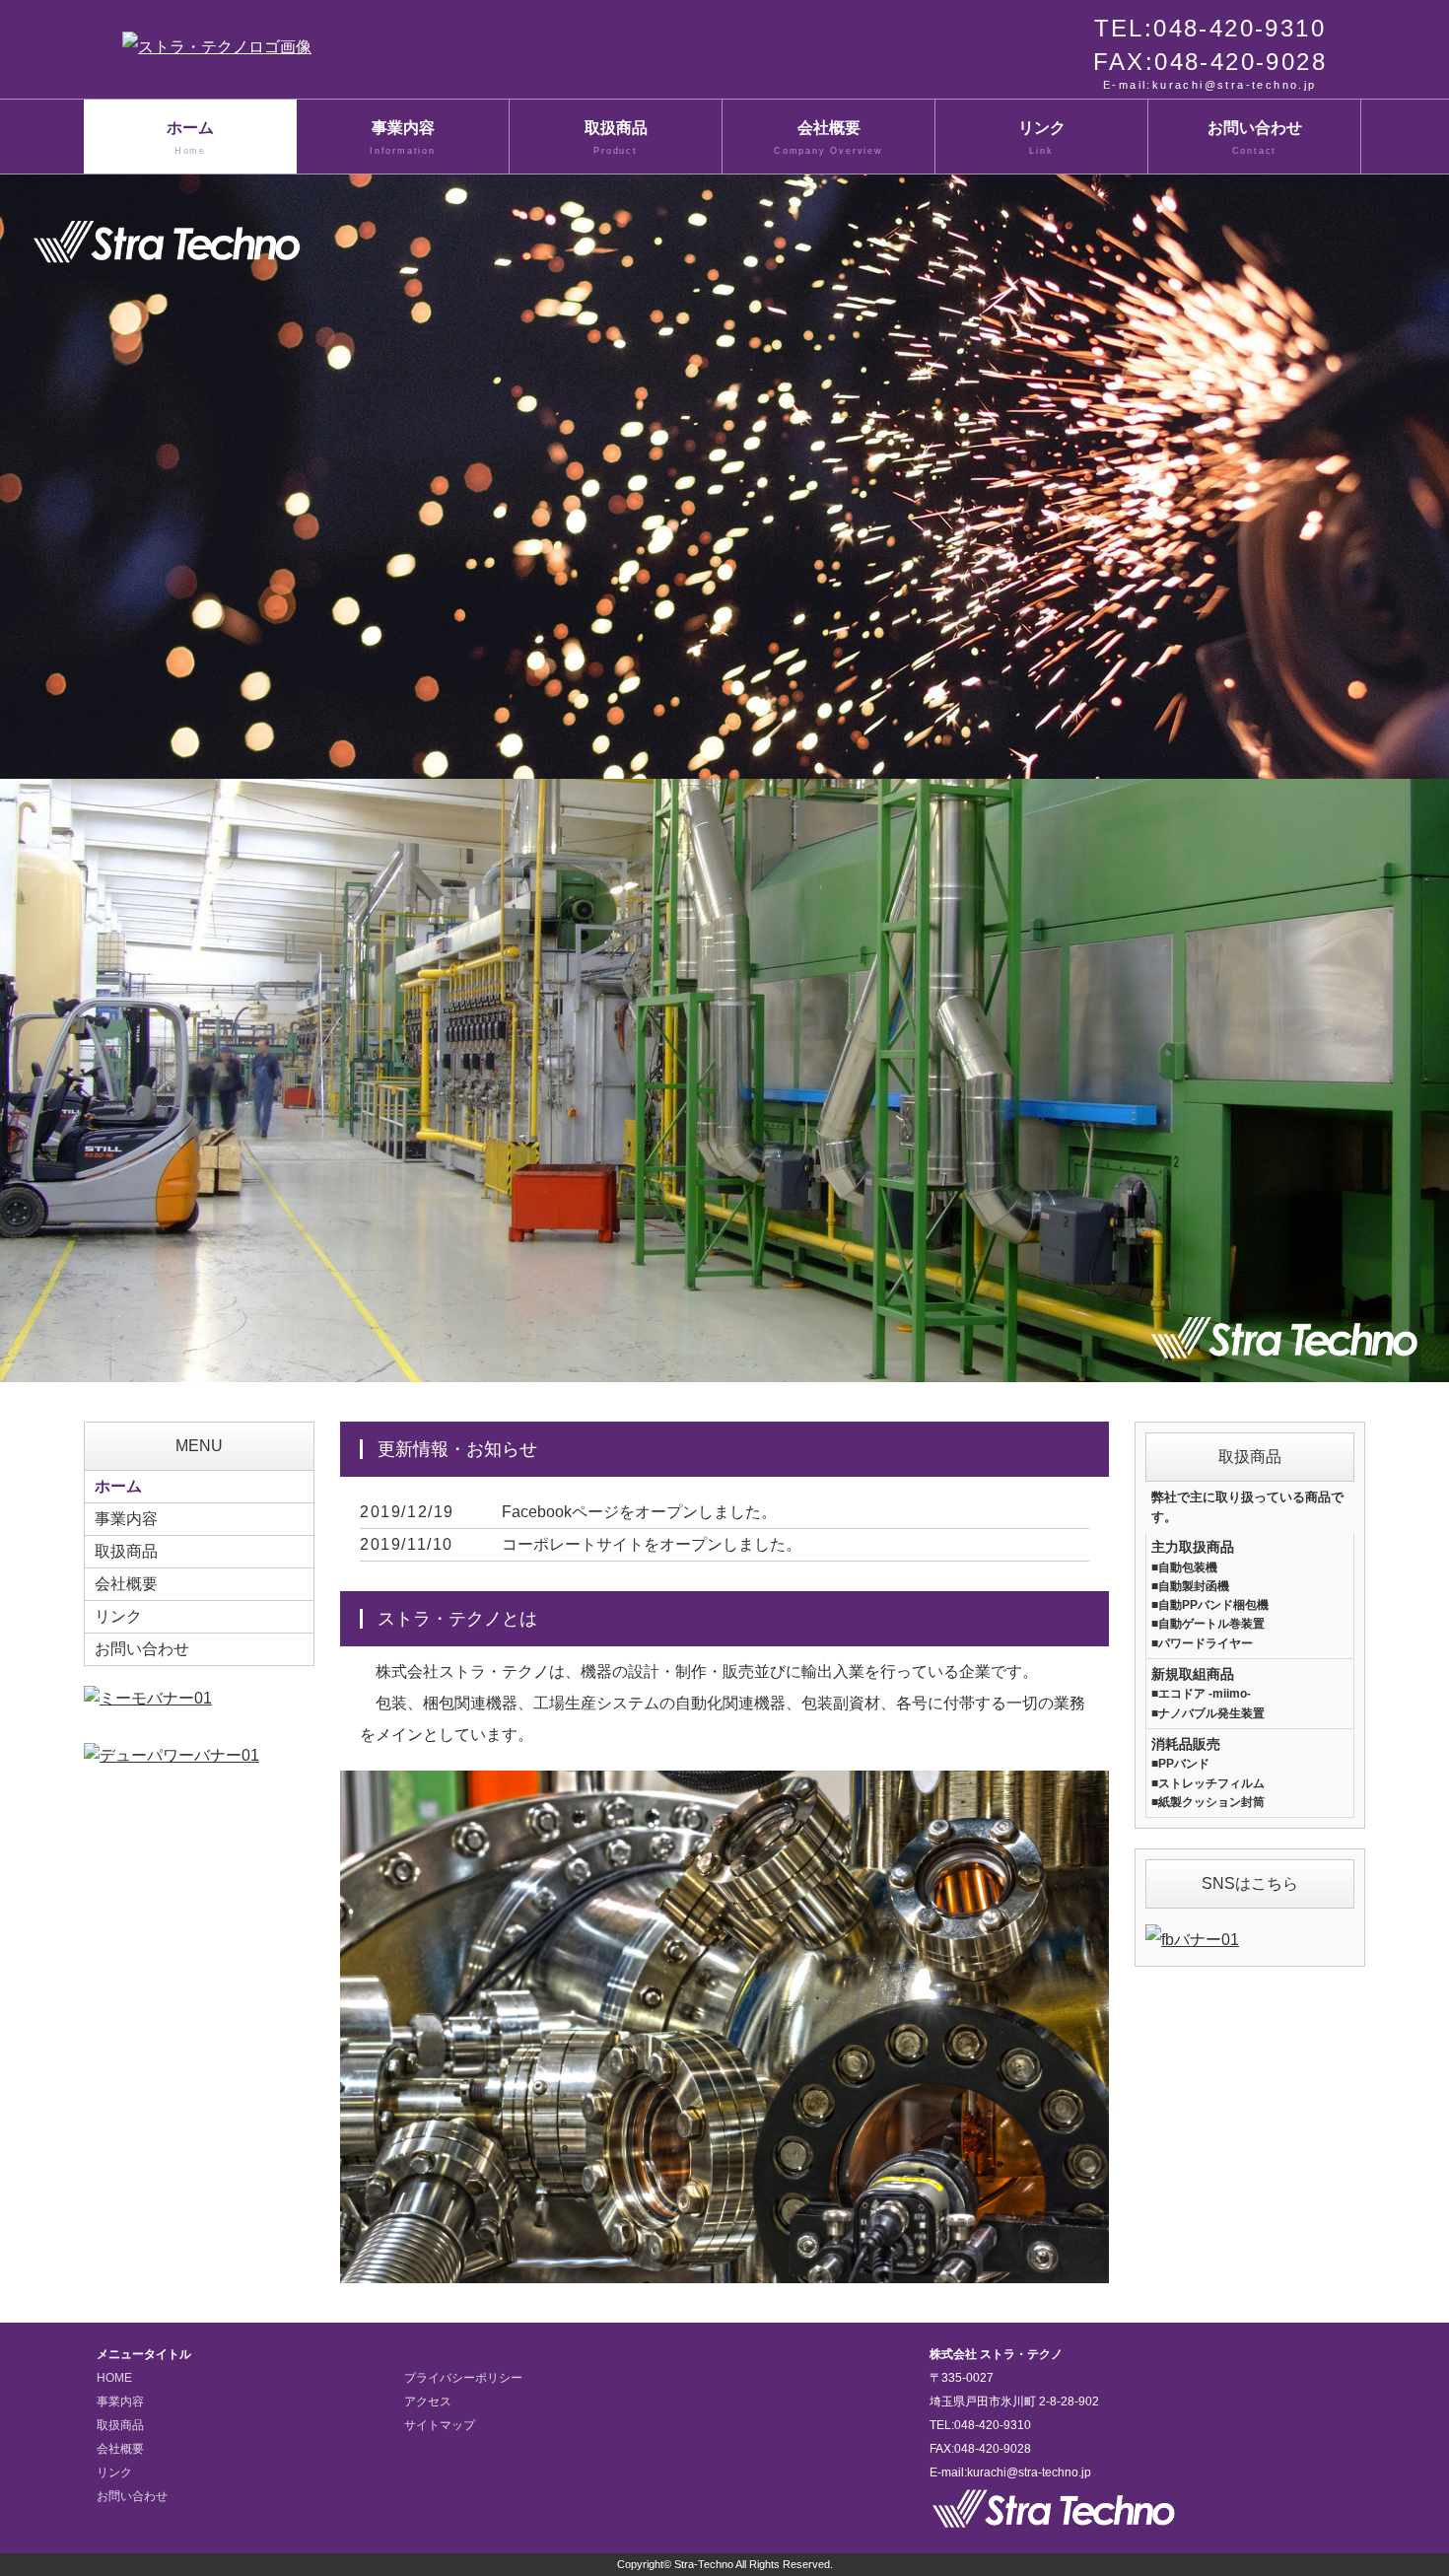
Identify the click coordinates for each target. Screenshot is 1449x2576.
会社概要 (828, 138)
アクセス (428, 2402)
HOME (114, 2378)
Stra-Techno (704, 2564)
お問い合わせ (1255, 138)
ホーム (190, 138)
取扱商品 (616, 138)
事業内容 (403, 138)
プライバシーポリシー (463, 2378)
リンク (1042, 138)
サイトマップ (440, 2425)
